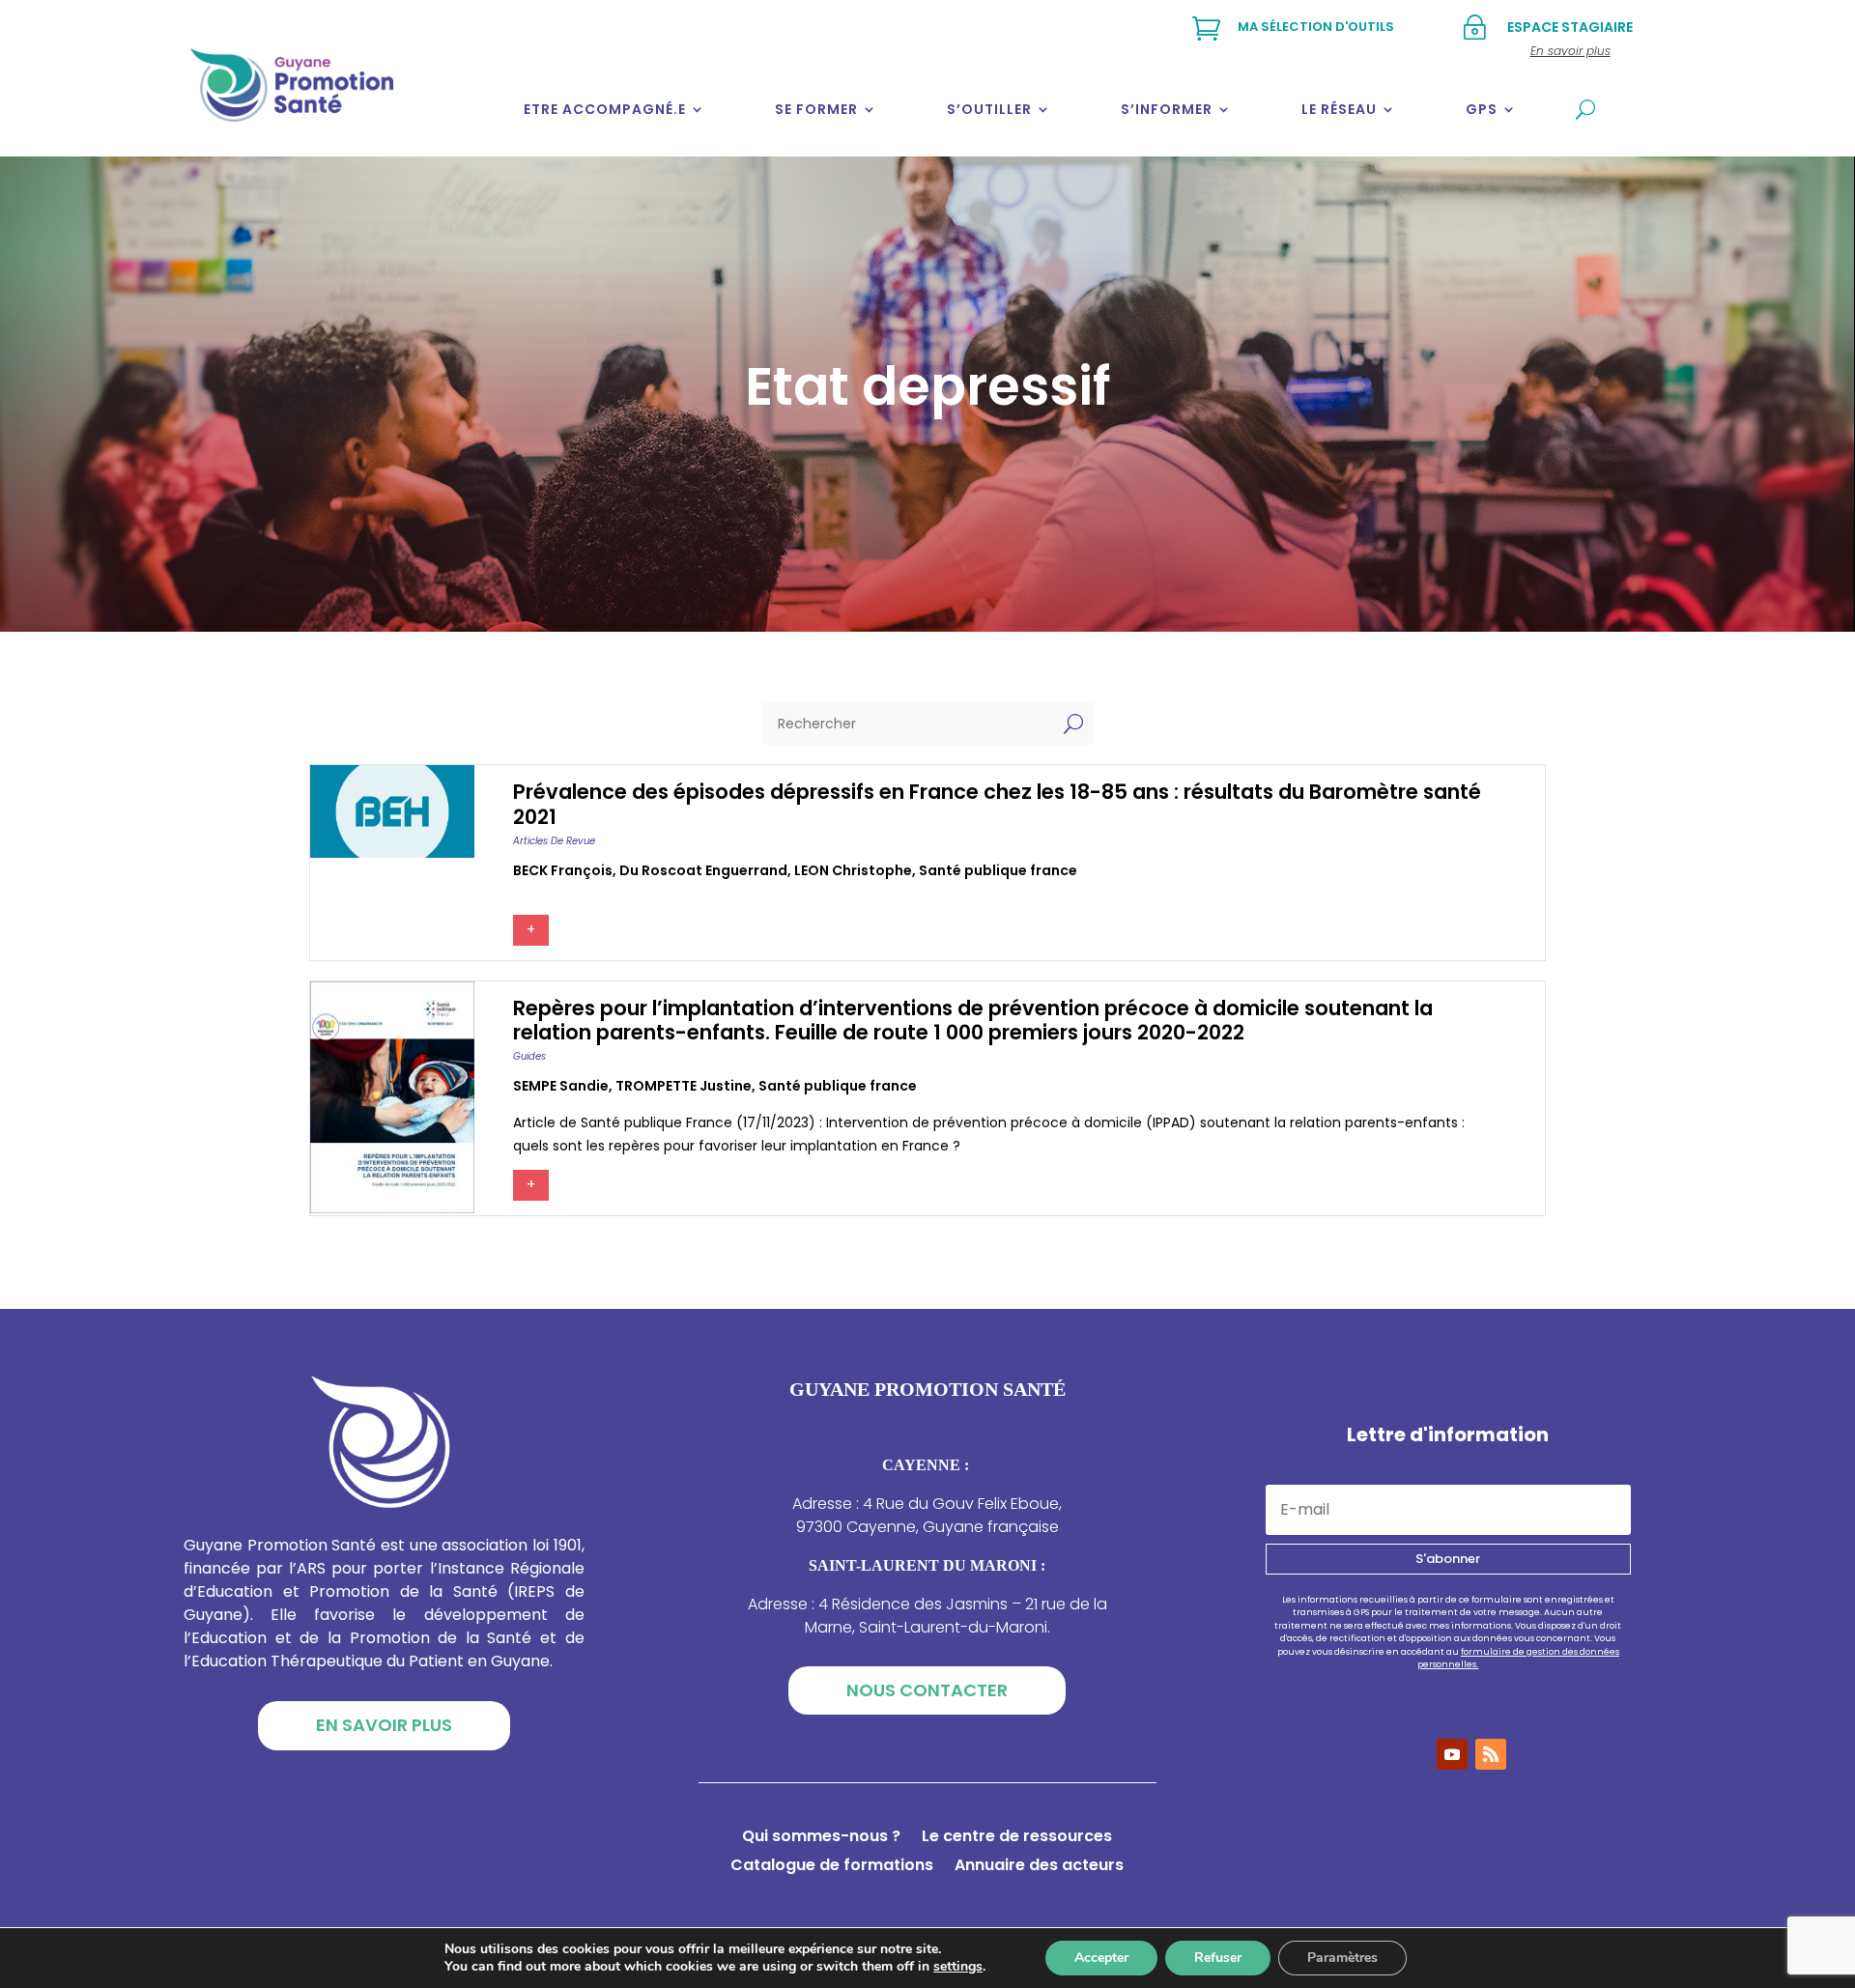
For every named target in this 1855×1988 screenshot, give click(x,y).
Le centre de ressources (1017, 1838)
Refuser (1218, 1958)
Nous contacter (927, 1690)
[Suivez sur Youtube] (1452, 1754)
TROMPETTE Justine (684, 1086)
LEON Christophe (853, 870)
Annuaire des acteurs (1039, 1867)
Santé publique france (998, 870)
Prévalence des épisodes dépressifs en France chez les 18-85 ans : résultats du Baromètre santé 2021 (997, 804)
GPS (1482, 109)
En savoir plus (384, 1725)
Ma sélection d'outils (1316, 27)
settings (958, 1967)
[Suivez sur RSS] (1491, 1754)
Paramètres (1342, 1958)
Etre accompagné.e (605, 109)
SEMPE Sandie (561, 1086)
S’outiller (989, 109)
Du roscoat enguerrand (703, 870)
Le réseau (1339, 109)
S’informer (1167, 109)
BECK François (563, 870)
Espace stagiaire (1570, 27)
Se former (816, 109)
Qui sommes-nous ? (821, 1838)
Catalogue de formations (832, 1867)
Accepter (1101, 1958)
